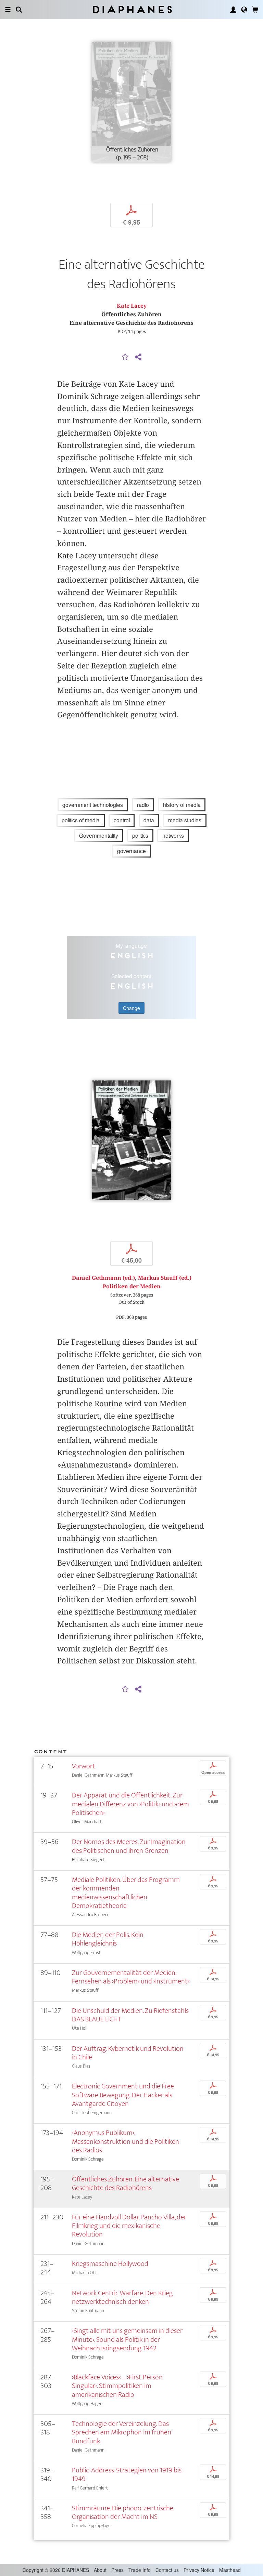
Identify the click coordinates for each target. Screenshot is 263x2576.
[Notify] (125, 357)
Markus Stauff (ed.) (165, 1278)
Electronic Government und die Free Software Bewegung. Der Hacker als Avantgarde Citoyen (123, 2095)
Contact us (167, 2570)
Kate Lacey (132, 306)
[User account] (233, 10)
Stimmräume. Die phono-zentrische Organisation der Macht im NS (123, 2512)
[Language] (244, 10)
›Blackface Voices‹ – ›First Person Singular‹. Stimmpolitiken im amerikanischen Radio (117, 2386)
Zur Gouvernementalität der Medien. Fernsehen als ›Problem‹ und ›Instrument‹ (131, 1977)
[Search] (19, 10)
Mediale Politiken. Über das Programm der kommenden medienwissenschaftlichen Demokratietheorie (126, 1893)
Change (131, 1008)
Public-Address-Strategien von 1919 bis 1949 (127, 2474)
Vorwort (84, 1766)
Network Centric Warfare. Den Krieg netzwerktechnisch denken (122, 2297)
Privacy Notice (199, 2570)
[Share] (138, 357)
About (100, 2570)
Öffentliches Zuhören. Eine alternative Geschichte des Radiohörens (126, 2183)
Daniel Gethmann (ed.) (103, 1278)
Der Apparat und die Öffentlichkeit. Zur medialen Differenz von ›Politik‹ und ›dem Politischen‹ (130, 1804)
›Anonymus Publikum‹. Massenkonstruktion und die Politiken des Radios (126, 2141)
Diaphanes (132, 9)
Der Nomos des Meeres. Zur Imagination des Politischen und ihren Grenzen (129, 1846)
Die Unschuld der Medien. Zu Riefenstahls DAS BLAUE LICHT (130, 2015)
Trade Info (140, 2570)
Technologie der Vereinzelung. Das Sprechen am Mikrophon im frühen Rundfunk (122, 2432)
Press (117, 2570)
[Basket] (255, 10)
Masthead (230, 2570)
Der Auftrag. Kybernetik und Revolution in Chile (128, 2053)
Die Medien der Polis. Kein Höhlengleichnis (108, 1939)
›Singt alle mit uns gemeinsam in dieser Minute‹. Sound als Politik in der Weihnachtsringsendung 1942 (127, 2339)
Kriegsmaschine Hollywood (110, 2264)
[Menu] (8, 10)
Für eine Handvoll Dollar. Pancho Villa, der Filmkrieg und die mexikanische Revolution (129, 2226)
